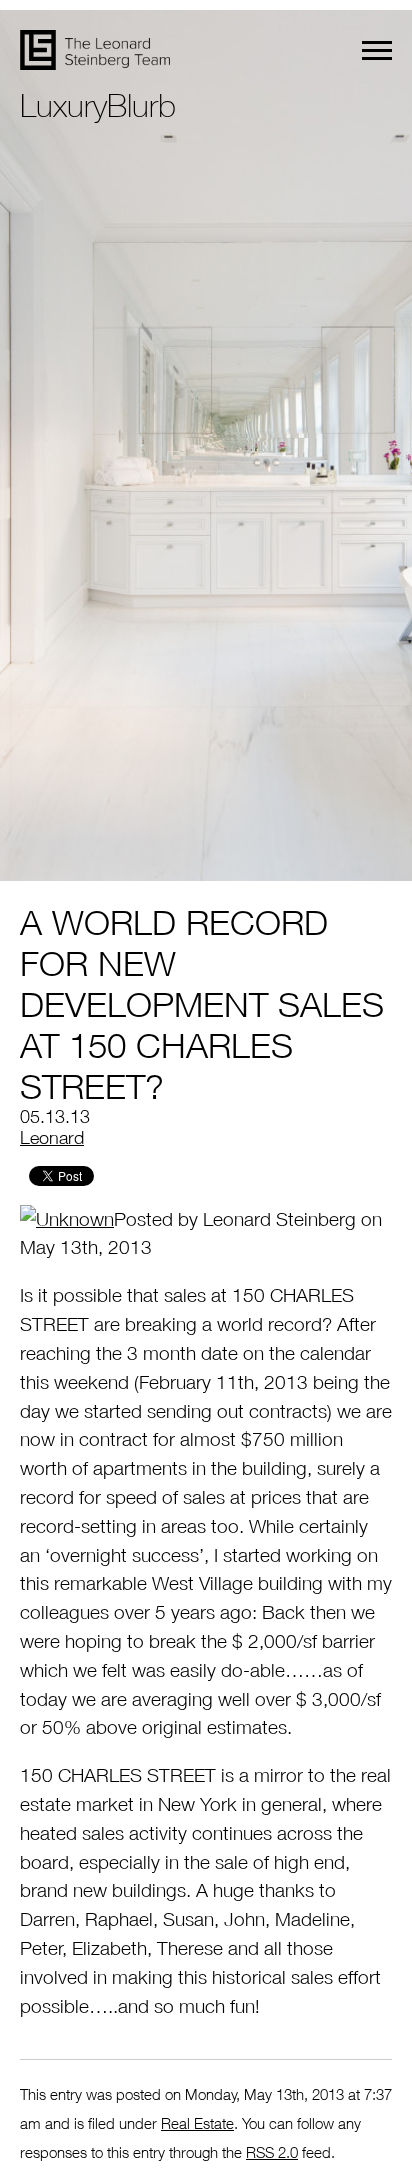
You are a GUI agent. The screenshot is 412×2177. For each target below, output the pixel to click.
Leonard (52, 1137)
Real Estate (197, 2123)
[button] (377, 50)
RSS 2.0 (272, 2152)
